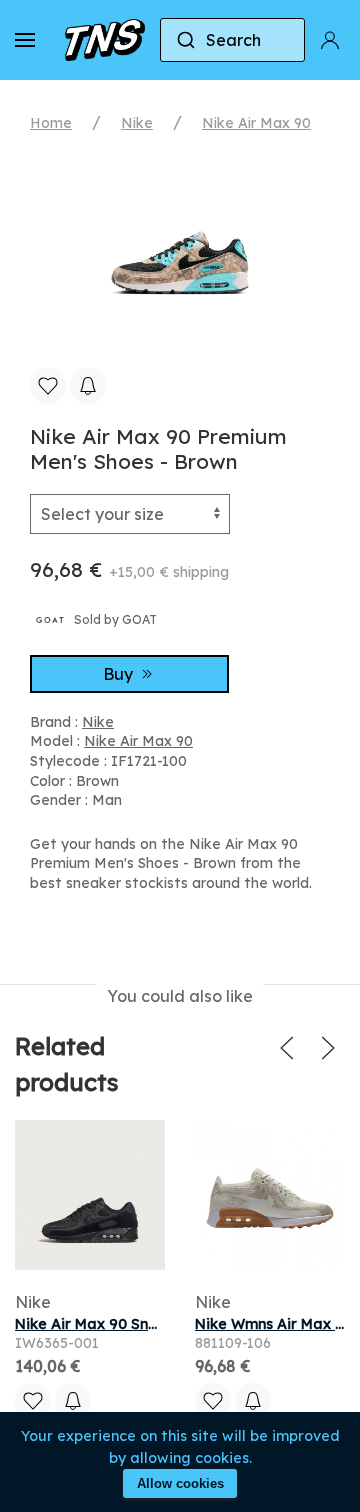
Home (51, 123)
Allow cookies (180, 1483)
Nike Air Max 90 (256, 123)
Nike (137, 123)
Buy (120, 674)
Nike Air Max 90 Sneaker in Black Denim (156, 1324)
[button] (25, 40)
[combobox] (232, 40)
